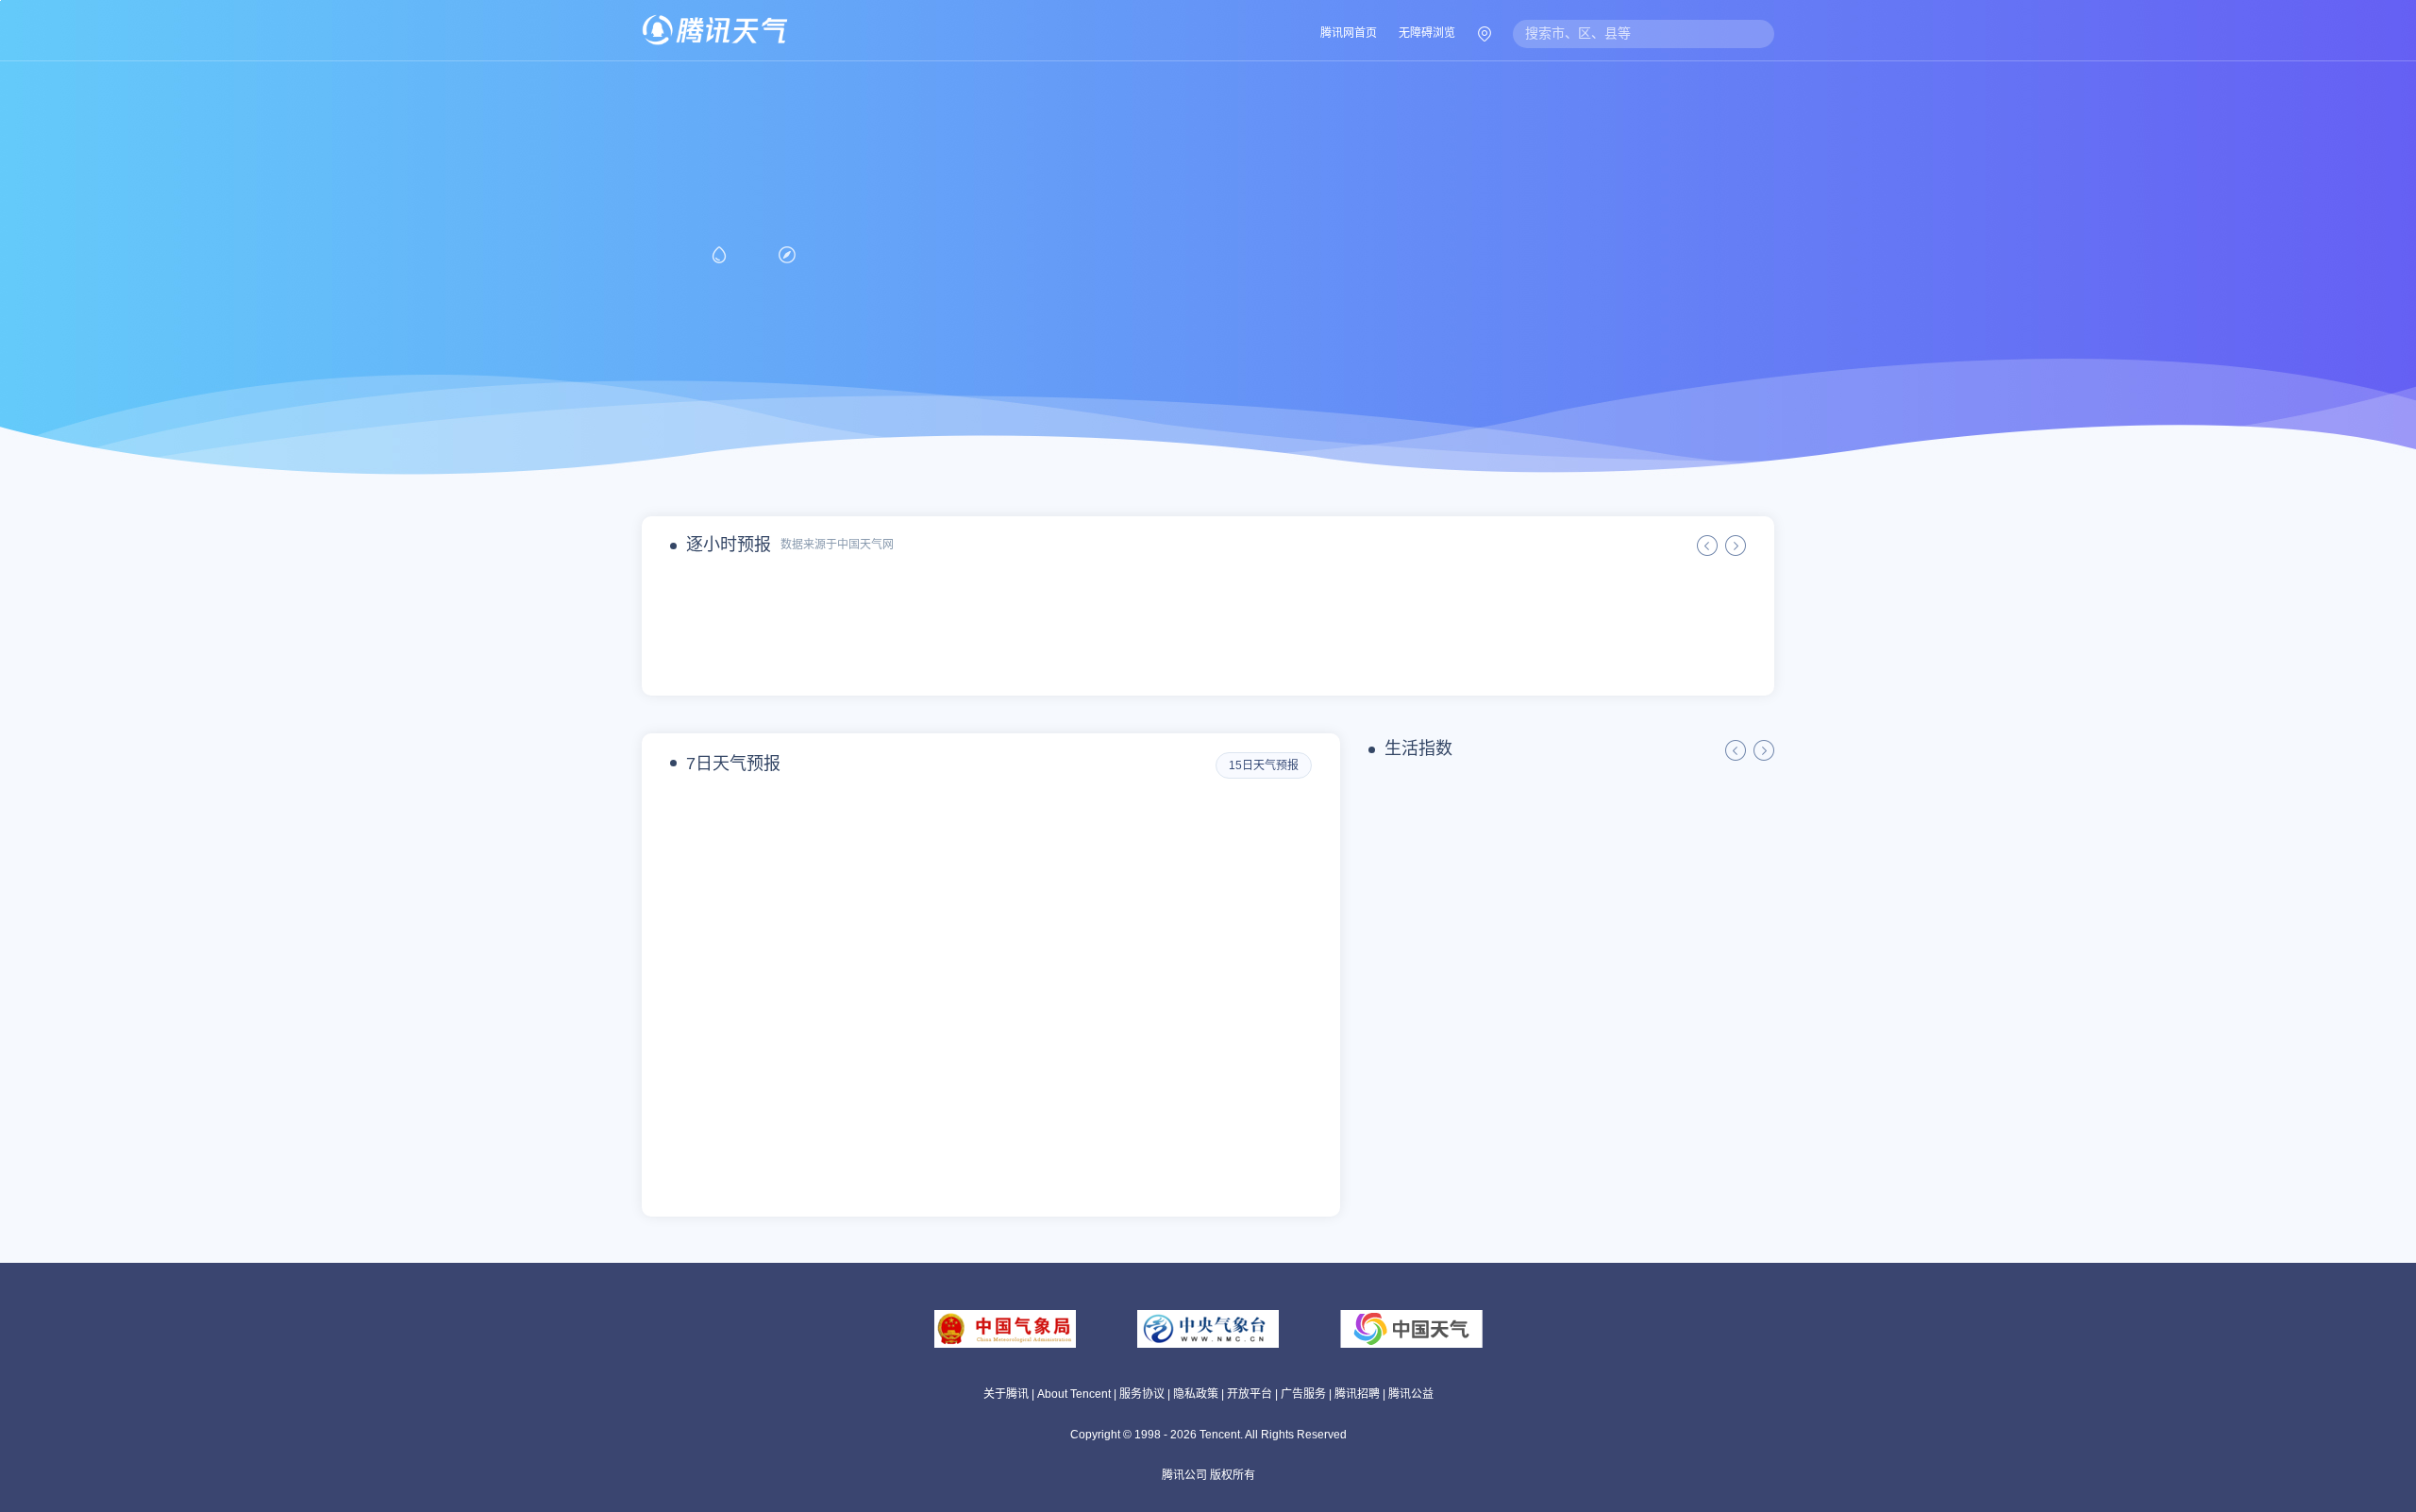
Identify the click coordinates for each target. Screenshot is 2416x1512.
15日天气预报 (1264, 765)
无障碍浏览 (1427, 33)
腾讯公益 (1411, 1394)
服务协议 (1142, 1394)
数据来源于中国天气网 (837, 545)
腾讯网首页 (1349, 33)
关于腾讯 (1006, 1394)
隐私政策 (1196, 1394)
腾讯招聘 (1357, 1394)
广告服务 (1303, 1394)
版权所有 (1233, 1475)
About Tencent (1074, 1394)
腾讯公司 (1184, 1475)
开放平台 (1250, 1394)
